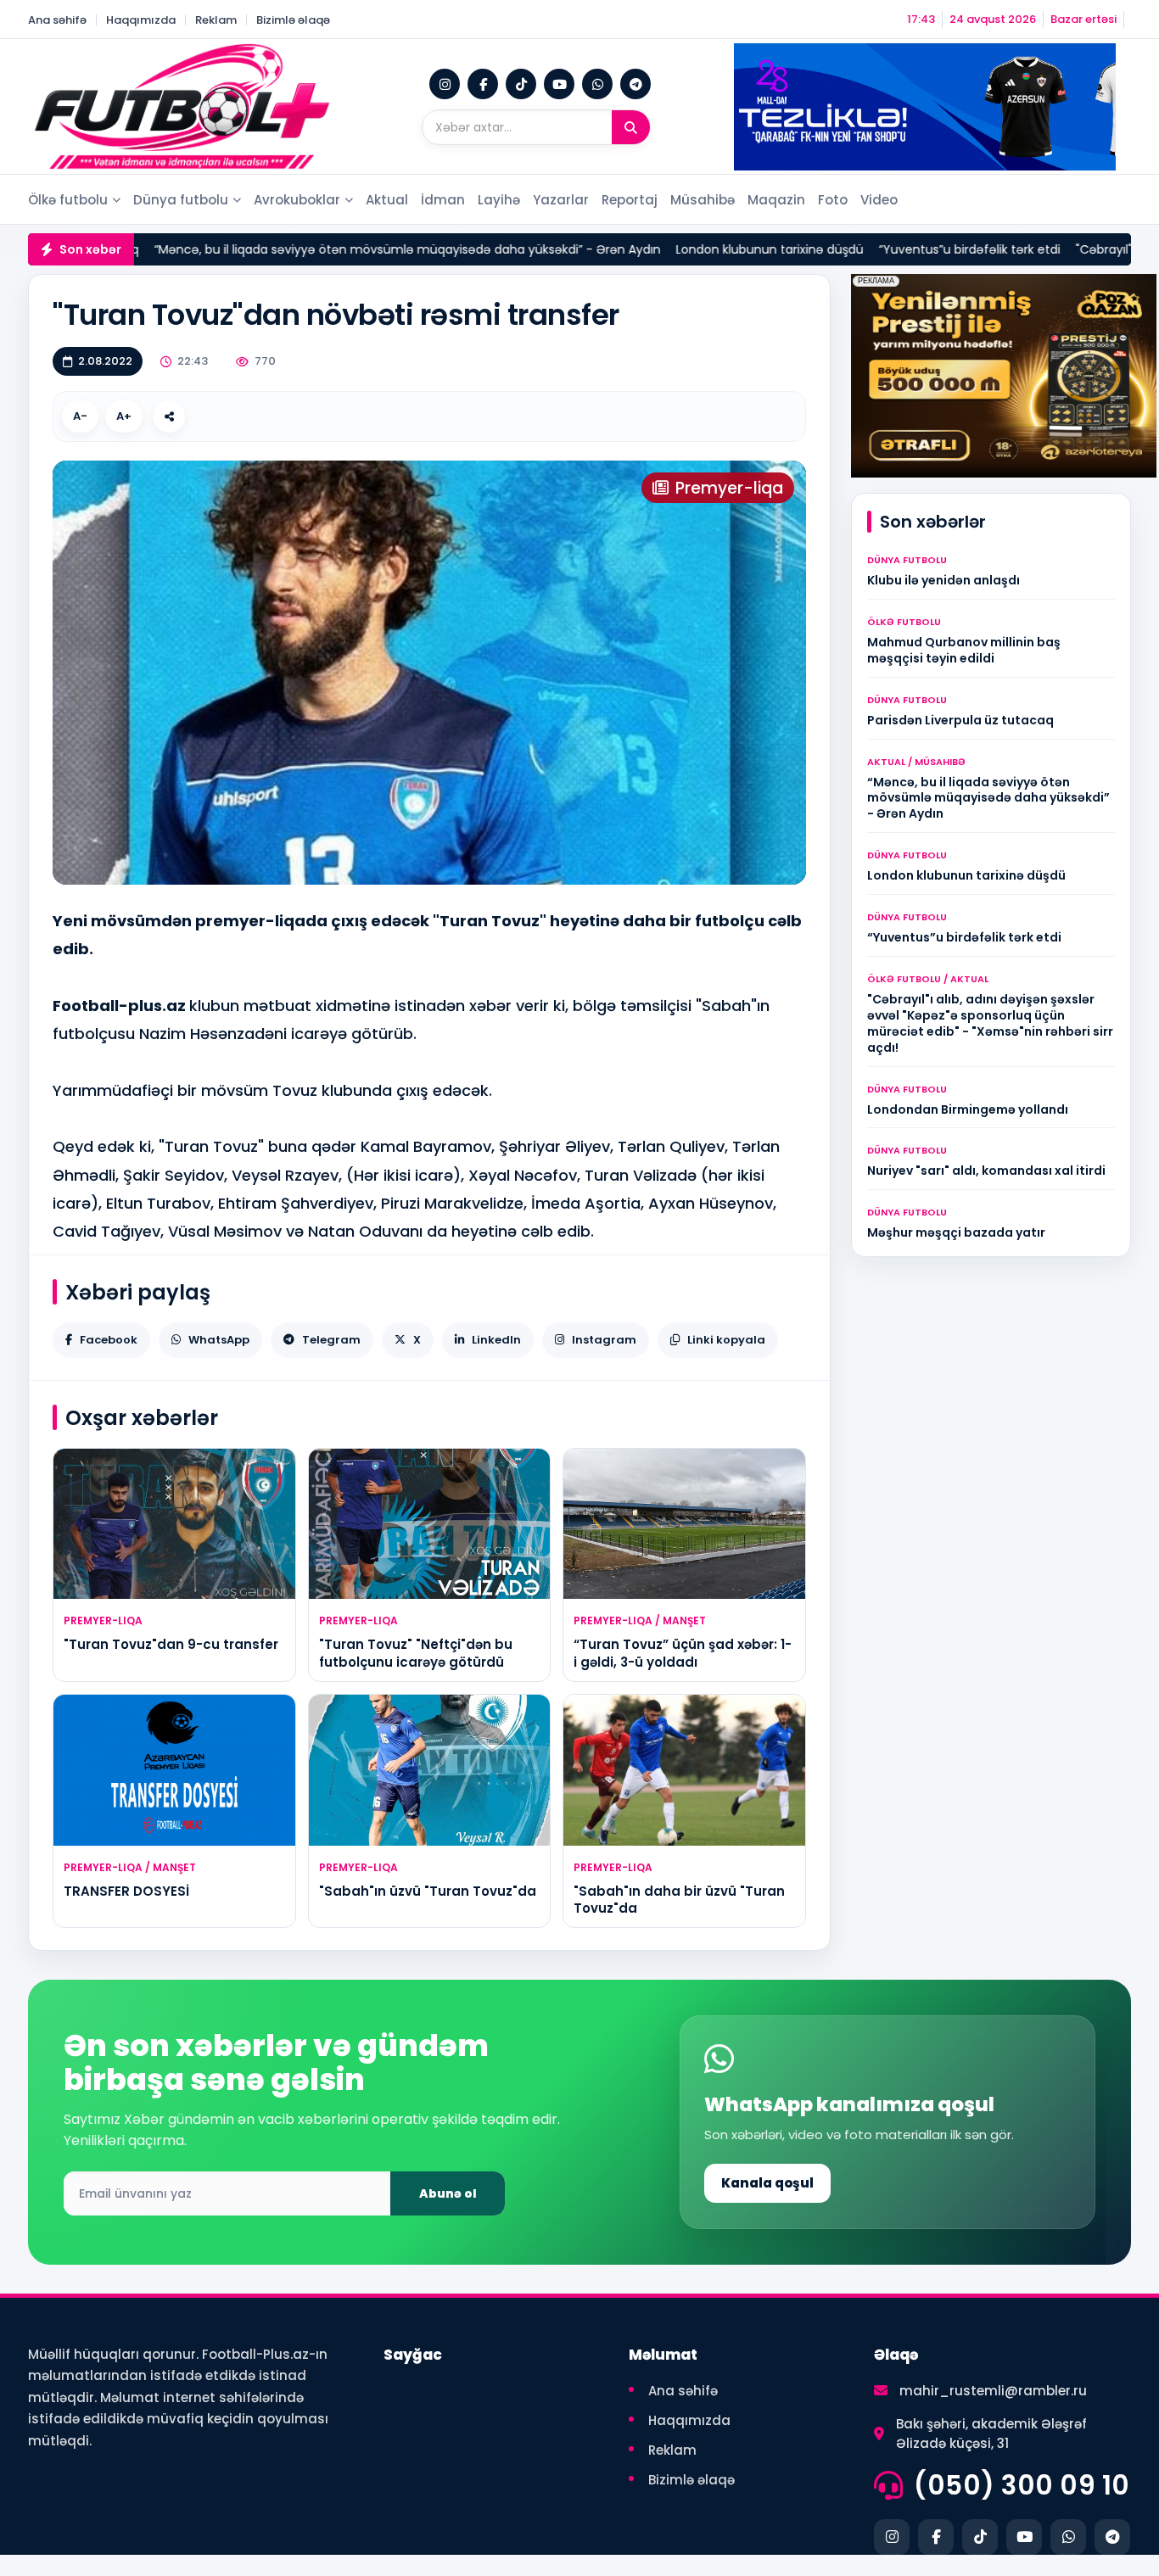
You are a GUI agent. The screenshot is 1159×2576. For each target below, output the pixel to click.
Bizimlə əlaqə (293, 20)
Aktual (387, 200)
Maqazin (776, 200)
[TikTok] (521, 84)
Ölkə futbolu (68, 200)
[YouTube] (559, 84)
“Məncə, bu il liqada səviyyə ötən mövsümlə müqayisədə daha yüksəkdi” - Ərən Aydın (297, 249)
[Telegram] (635, 84)
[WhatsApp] (597, 84)
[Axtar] (631, 127)
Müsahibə (703, 200)
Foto (833, 200)
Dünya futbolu (181, 200)
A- (80, 416)
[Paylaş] (169, 416)
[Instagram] (445, 84)
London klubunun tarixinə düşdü (659, 249)
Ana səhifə (57, 20)
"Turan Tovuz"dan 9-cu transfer (171, 1644)
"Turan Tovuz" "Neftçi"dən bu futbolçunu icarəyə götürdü (416, 1653)
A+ (124, 416)
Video (879, 200)
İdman (443, 200)
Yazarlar (561, 200)
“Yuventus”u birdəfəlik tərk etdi (859, 249)
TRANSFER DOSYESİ (126, 1891)
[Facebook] (483, 84)
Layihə (499, 200)
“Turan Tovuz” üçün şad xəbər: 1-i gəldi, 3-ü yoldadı (683, 1653)
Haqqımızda (141, 20)
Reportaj (630, 200)
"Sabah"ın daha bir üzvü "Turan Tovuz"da (679, 1900)
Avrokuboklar (297, 200)
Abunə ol (448, 2193)
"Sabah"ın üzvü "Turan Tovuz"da (428, 1891)
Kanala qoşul (767, 2183)
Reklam (216, 20)
